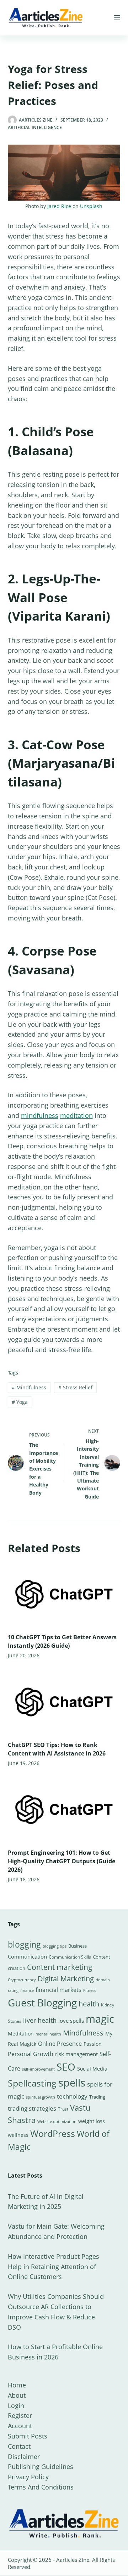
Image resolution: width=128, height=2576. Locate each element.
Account (20, 2426)
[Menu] (117, 18)
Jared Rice (59, 206)
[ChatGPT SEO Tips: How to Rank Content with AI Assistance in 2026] (64, 1702)
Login (16, 2406)
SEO (66, 2067)
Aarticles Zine (73, 2560)
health (89, 2004)
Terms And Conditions (41, 2487)
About (17, 2395)
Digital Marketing (66, 1979)
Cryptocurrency (22, 1980)
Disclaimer (24, 2457)
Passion (93, 2044)
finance (27, 1990)
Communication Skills (70, 1957)
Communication (27, 1956)
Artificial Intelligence (35, 127)
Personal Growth (31, 2054)
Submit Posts (28, 2436)
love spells (71, 2021)
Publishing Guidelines (41, 2466)
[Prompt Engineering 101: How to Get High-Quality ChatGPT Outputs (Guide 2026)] (64, 1809)
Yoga (20, 1402)
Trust (63, 2109)
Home (17, 2385)
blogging (24, 1944)
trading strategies (32, 2108)
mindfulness (40, 1115)
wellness (18, 2135)
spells (72, 2083)
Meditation (21, 2034)
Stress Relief (75, 1387)
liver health (40, 2020)
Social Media (92, 2069)
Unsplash (91, 206)
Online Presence (60, 2044)
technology (72, 2096)
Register (20, 2415)
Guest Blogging (42, 2003)
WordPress (53, 2133)
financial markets (58, 1990)
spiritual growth (41, 2097)
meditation (76, 1115)
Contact (19, 2446)
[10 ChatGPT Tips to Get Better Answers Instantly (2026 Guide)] (64, 1594)
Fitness (90, 1990)
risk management (76, 2054)
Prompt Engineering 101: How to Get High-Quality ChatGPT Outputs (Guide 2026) (62, 1861)
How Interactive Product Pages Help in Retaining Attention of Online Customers (54, 2267)
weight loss (92, 2121)
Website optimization (57, 2122)
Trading (97, 2097)
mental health (48, 2034)
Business (78, 1946)
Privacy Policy (28, 2477)
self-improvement (38, 2069)
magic (100, 2019)
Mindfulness (29, 1387)
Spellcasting (32, 2083)
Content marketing (60, 1967)
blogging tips (55, 1946)
